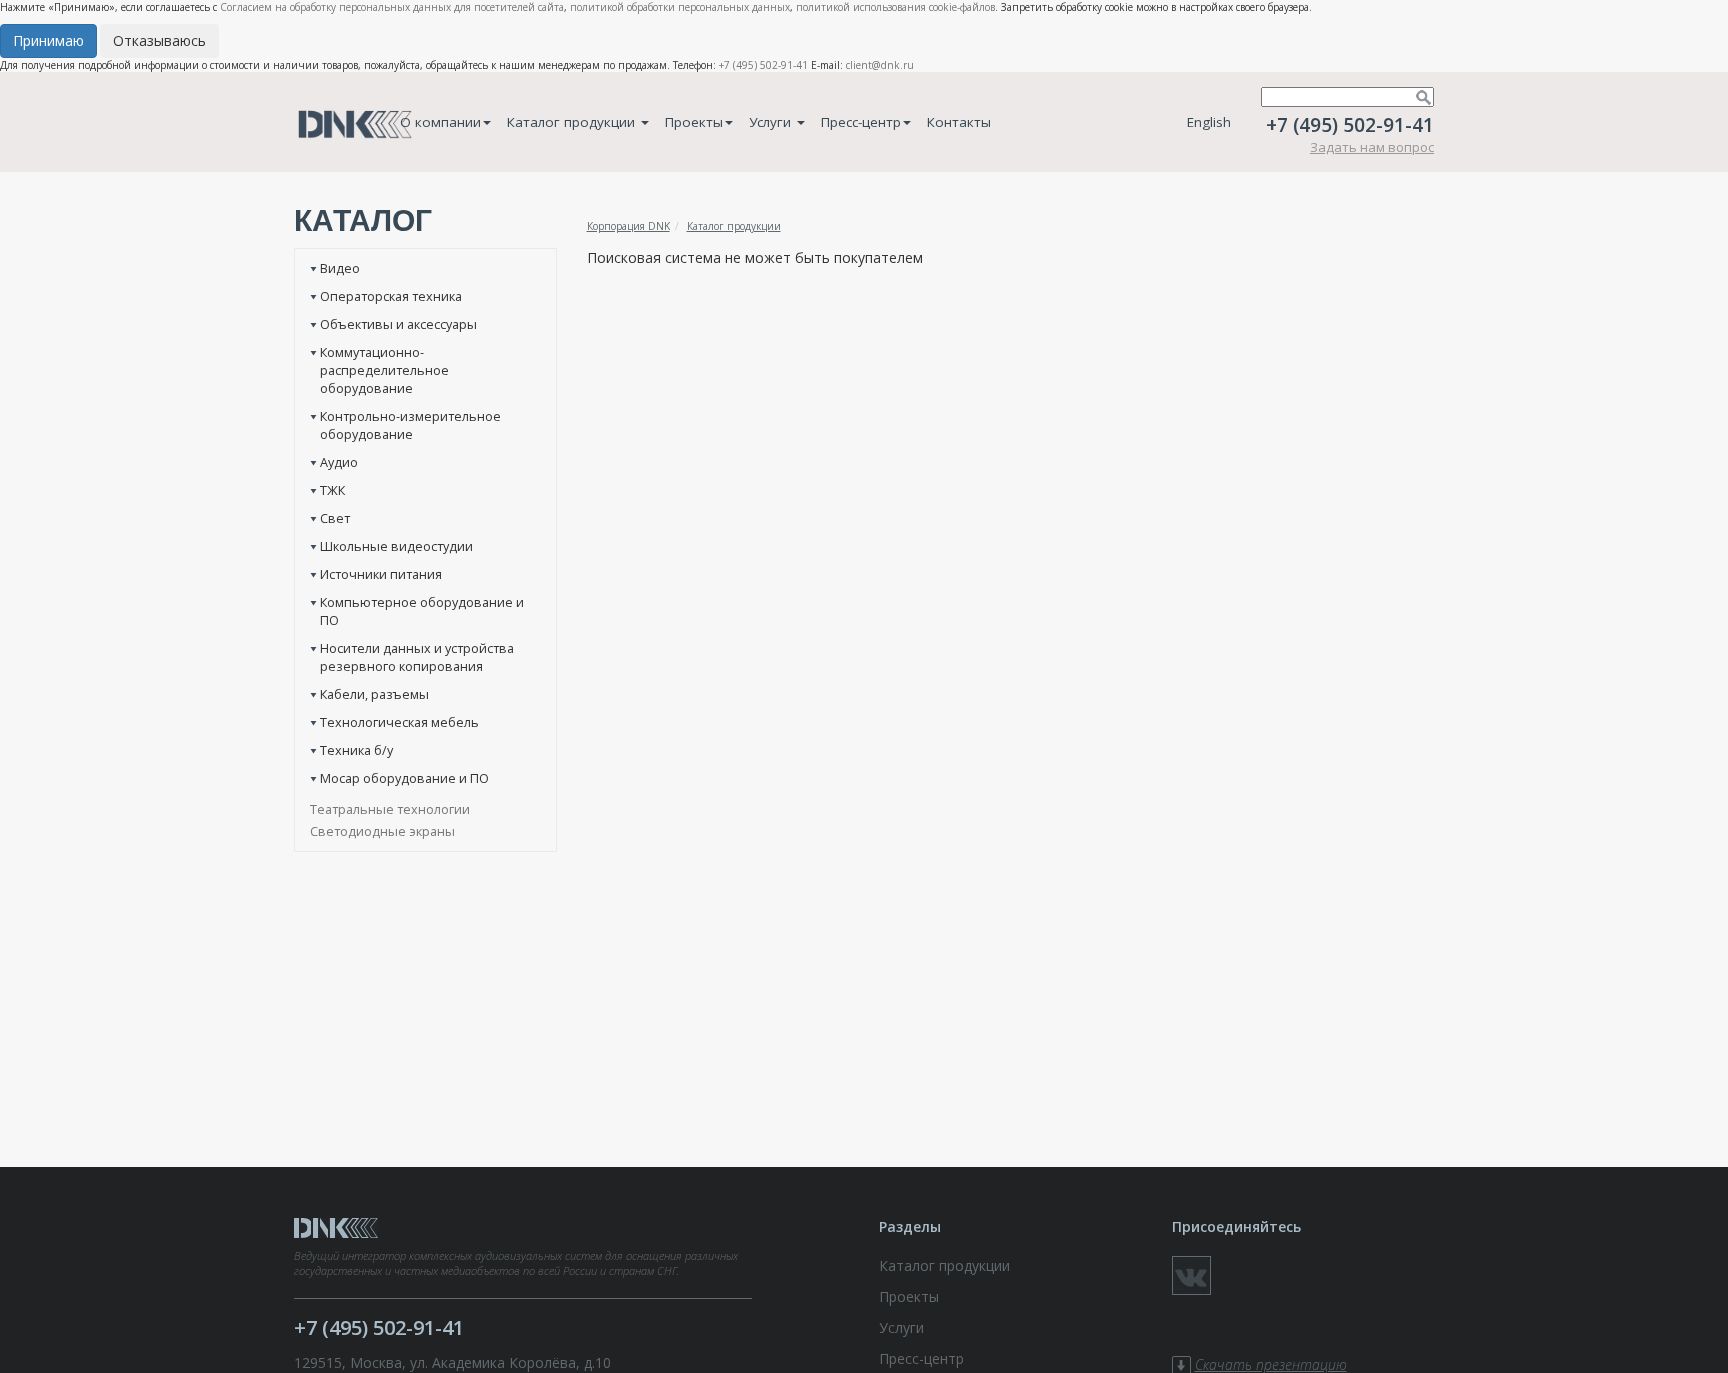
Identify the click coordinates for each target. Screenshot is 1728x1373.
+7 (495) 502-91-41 (763, 65)
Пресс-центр (861, 122)
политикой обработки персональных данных (680, 7)
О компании (440, 122)
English (1209, 122)
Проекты (694, 122)
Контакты (959, 122)
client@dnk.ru (880, 65)
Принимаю (48, 40)
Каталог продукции (573, 122)
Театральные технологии (390, 809)
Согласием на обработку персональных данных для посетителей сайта (392, 7)
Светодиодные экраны (382, 831)
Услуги (772, 122)
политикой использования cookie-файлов (895, 7)
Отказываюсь (159, 40)
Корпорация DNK (628, 226)
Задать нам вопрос (1372, 147)
